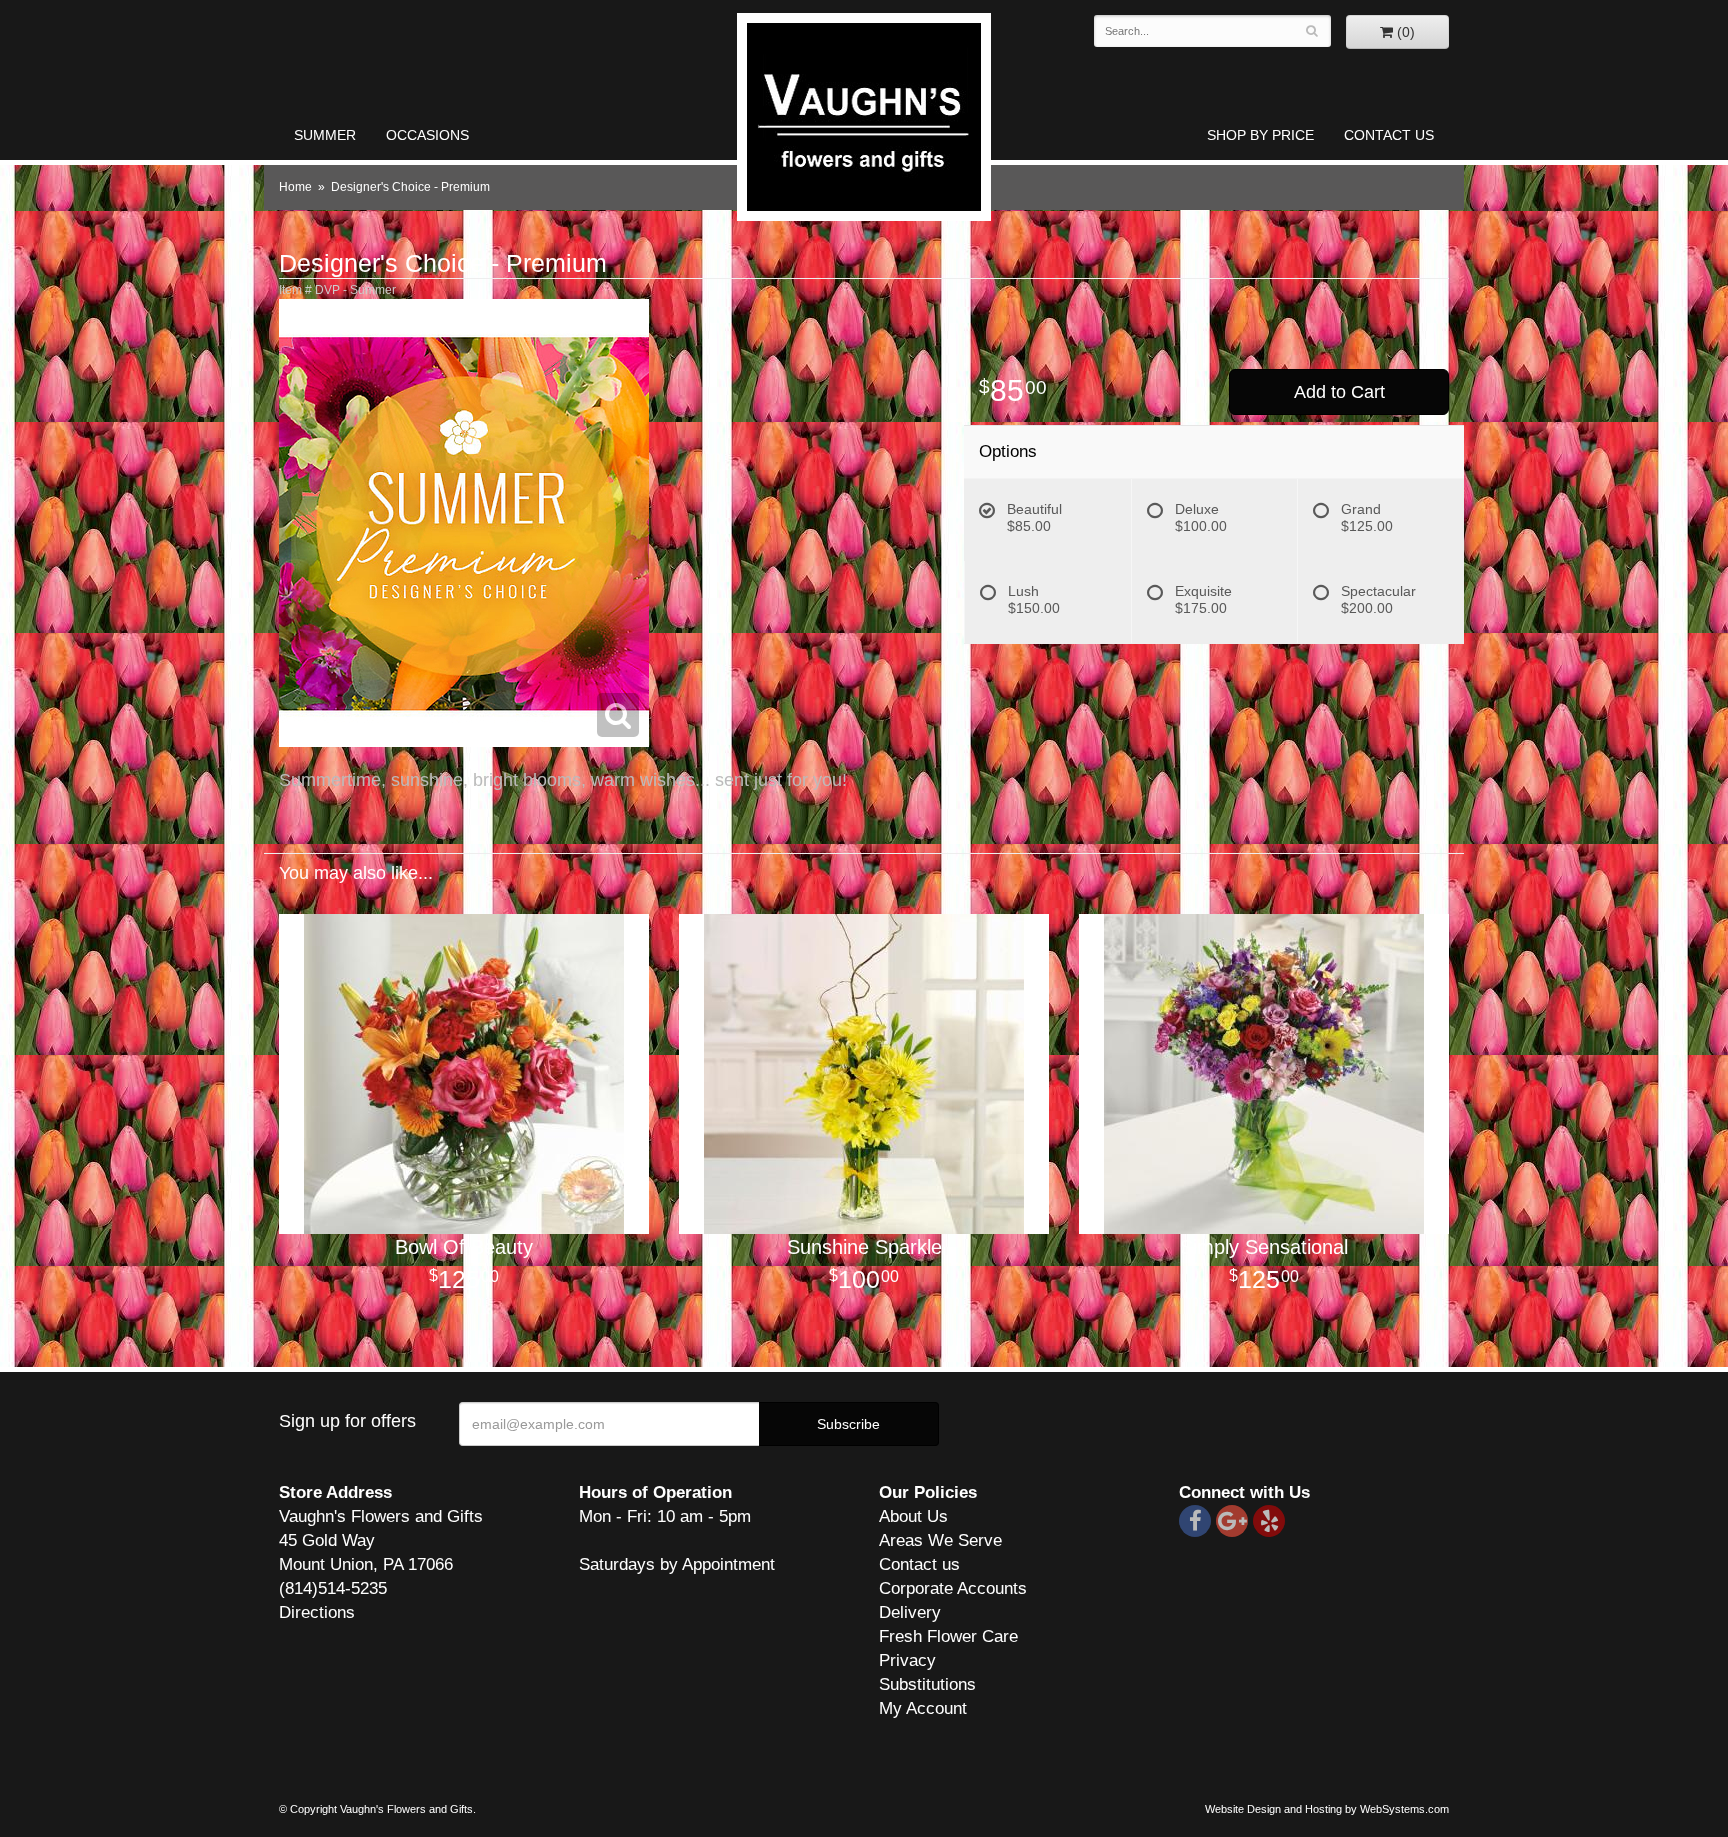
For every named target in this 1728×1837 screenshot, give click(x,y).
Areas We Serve (940, 1540)
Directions (317, 1612)
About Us (913, 1516)
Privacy (907, 1660)
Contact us (919, 1564)
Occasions (427, 135)
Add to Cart (1339, 392)
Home (295, 187)
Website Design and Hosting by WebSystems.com (1327, 1809)
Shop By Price (1260, 135)
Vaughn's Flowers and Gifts (864, 117)
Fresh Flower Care (948, 1636)
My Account (923, 1708)
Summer (325, 135)
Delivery (910, 1612)
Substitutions (927, 1684)
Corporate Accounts (953, 1588)
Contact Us (1389, 135)
